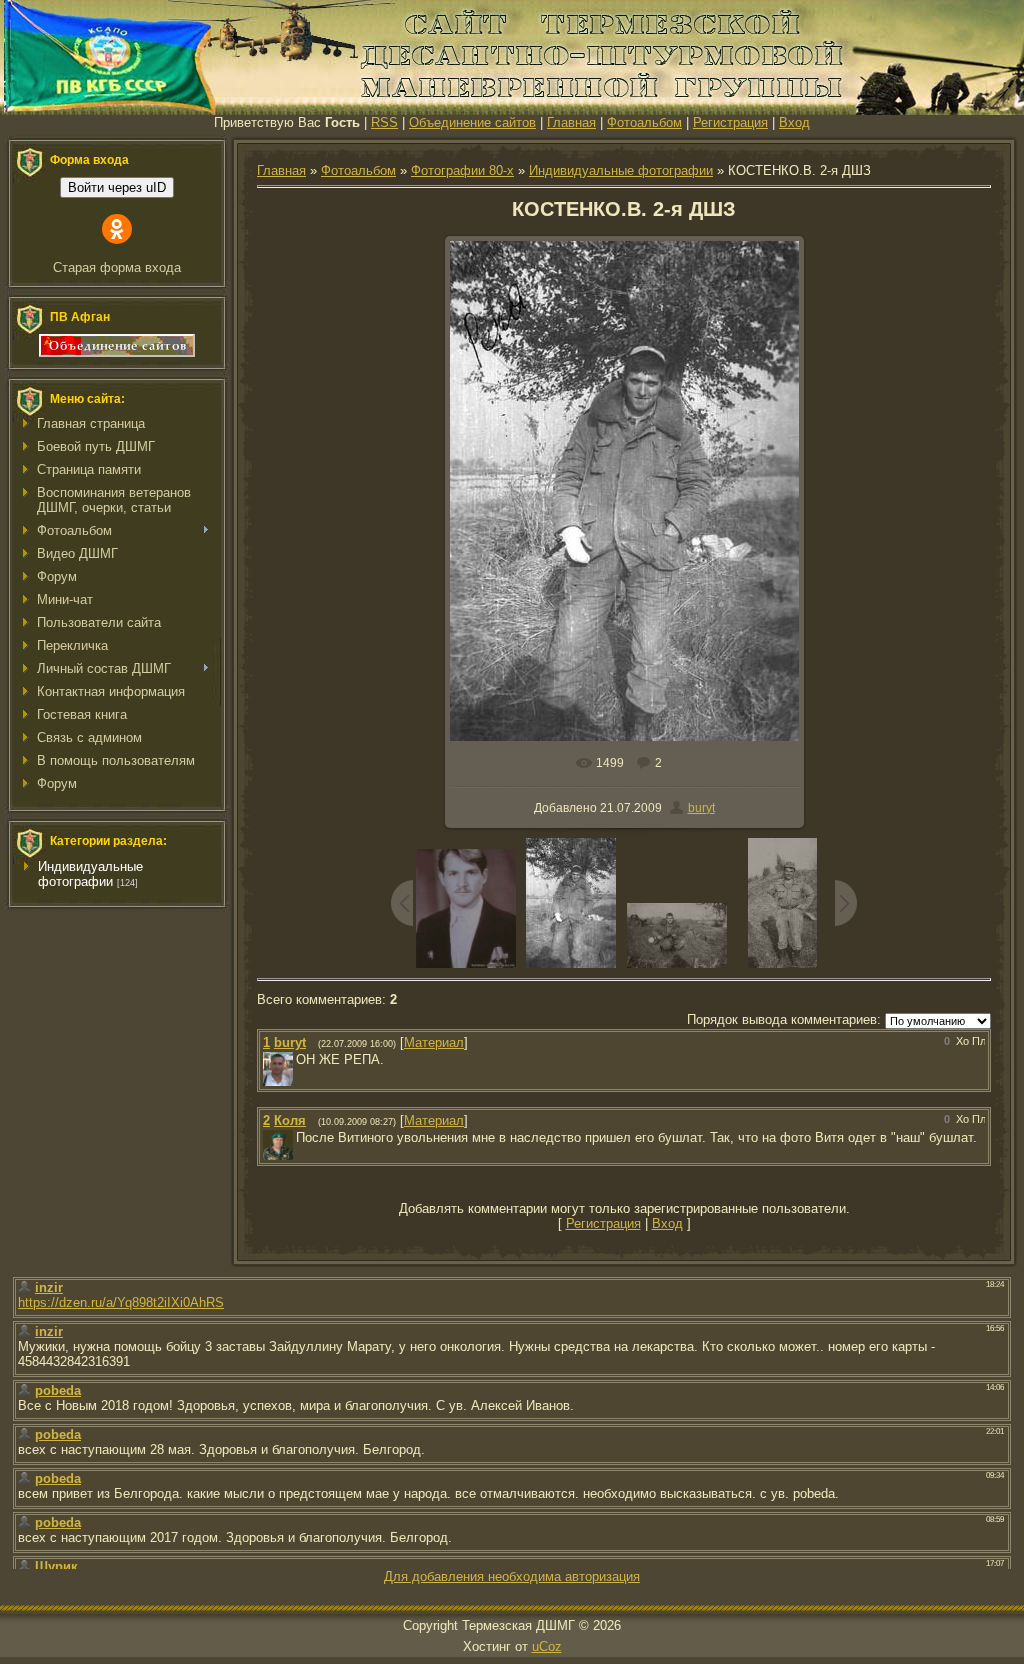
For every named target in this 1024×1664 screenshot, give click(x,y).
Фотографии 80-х (462, 170)
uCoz (547, 1646)
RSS (384, 122)
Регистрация (730, 122)
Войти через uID (117, 187)
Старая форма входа (117, 267)
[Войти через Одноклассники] (117, 229)
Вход (794, 122)
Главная (571, 122)
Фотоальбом (644, 122)
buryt (701, 808)
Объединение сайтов (472, 122)
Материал (434, 1042)
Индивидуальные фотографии (90, 874)
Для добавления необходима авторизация (512, 1576)
